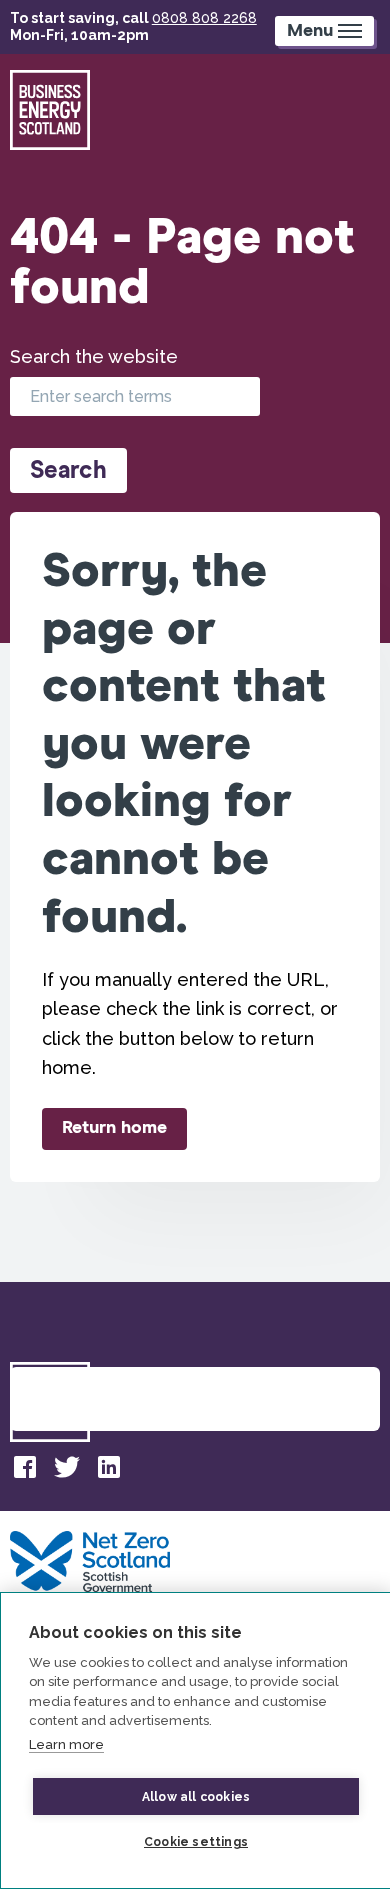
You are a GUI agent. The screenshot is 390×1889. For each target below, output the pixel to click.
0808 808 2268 (204, 18)
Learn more (66, 1744)
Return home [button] (114, 1128)
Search (68, 471)
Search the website (94, 356)
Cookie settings (196, 1842)
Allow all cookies (196, 1797)
